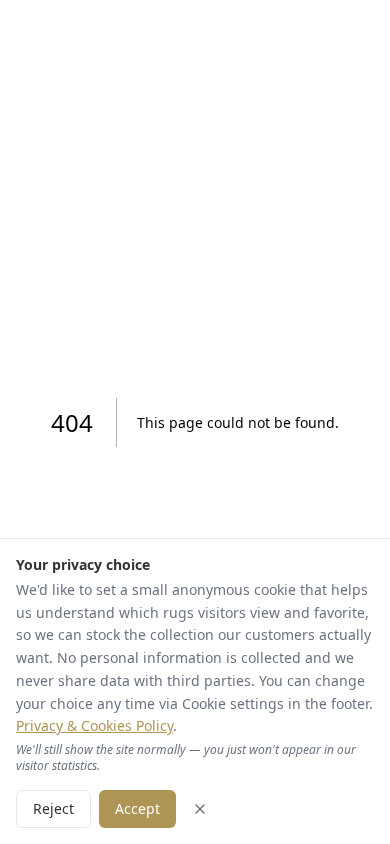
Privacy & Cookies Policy (94, 725)
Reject (53, 808)
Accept (137, 808)
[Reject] (200, 809)
